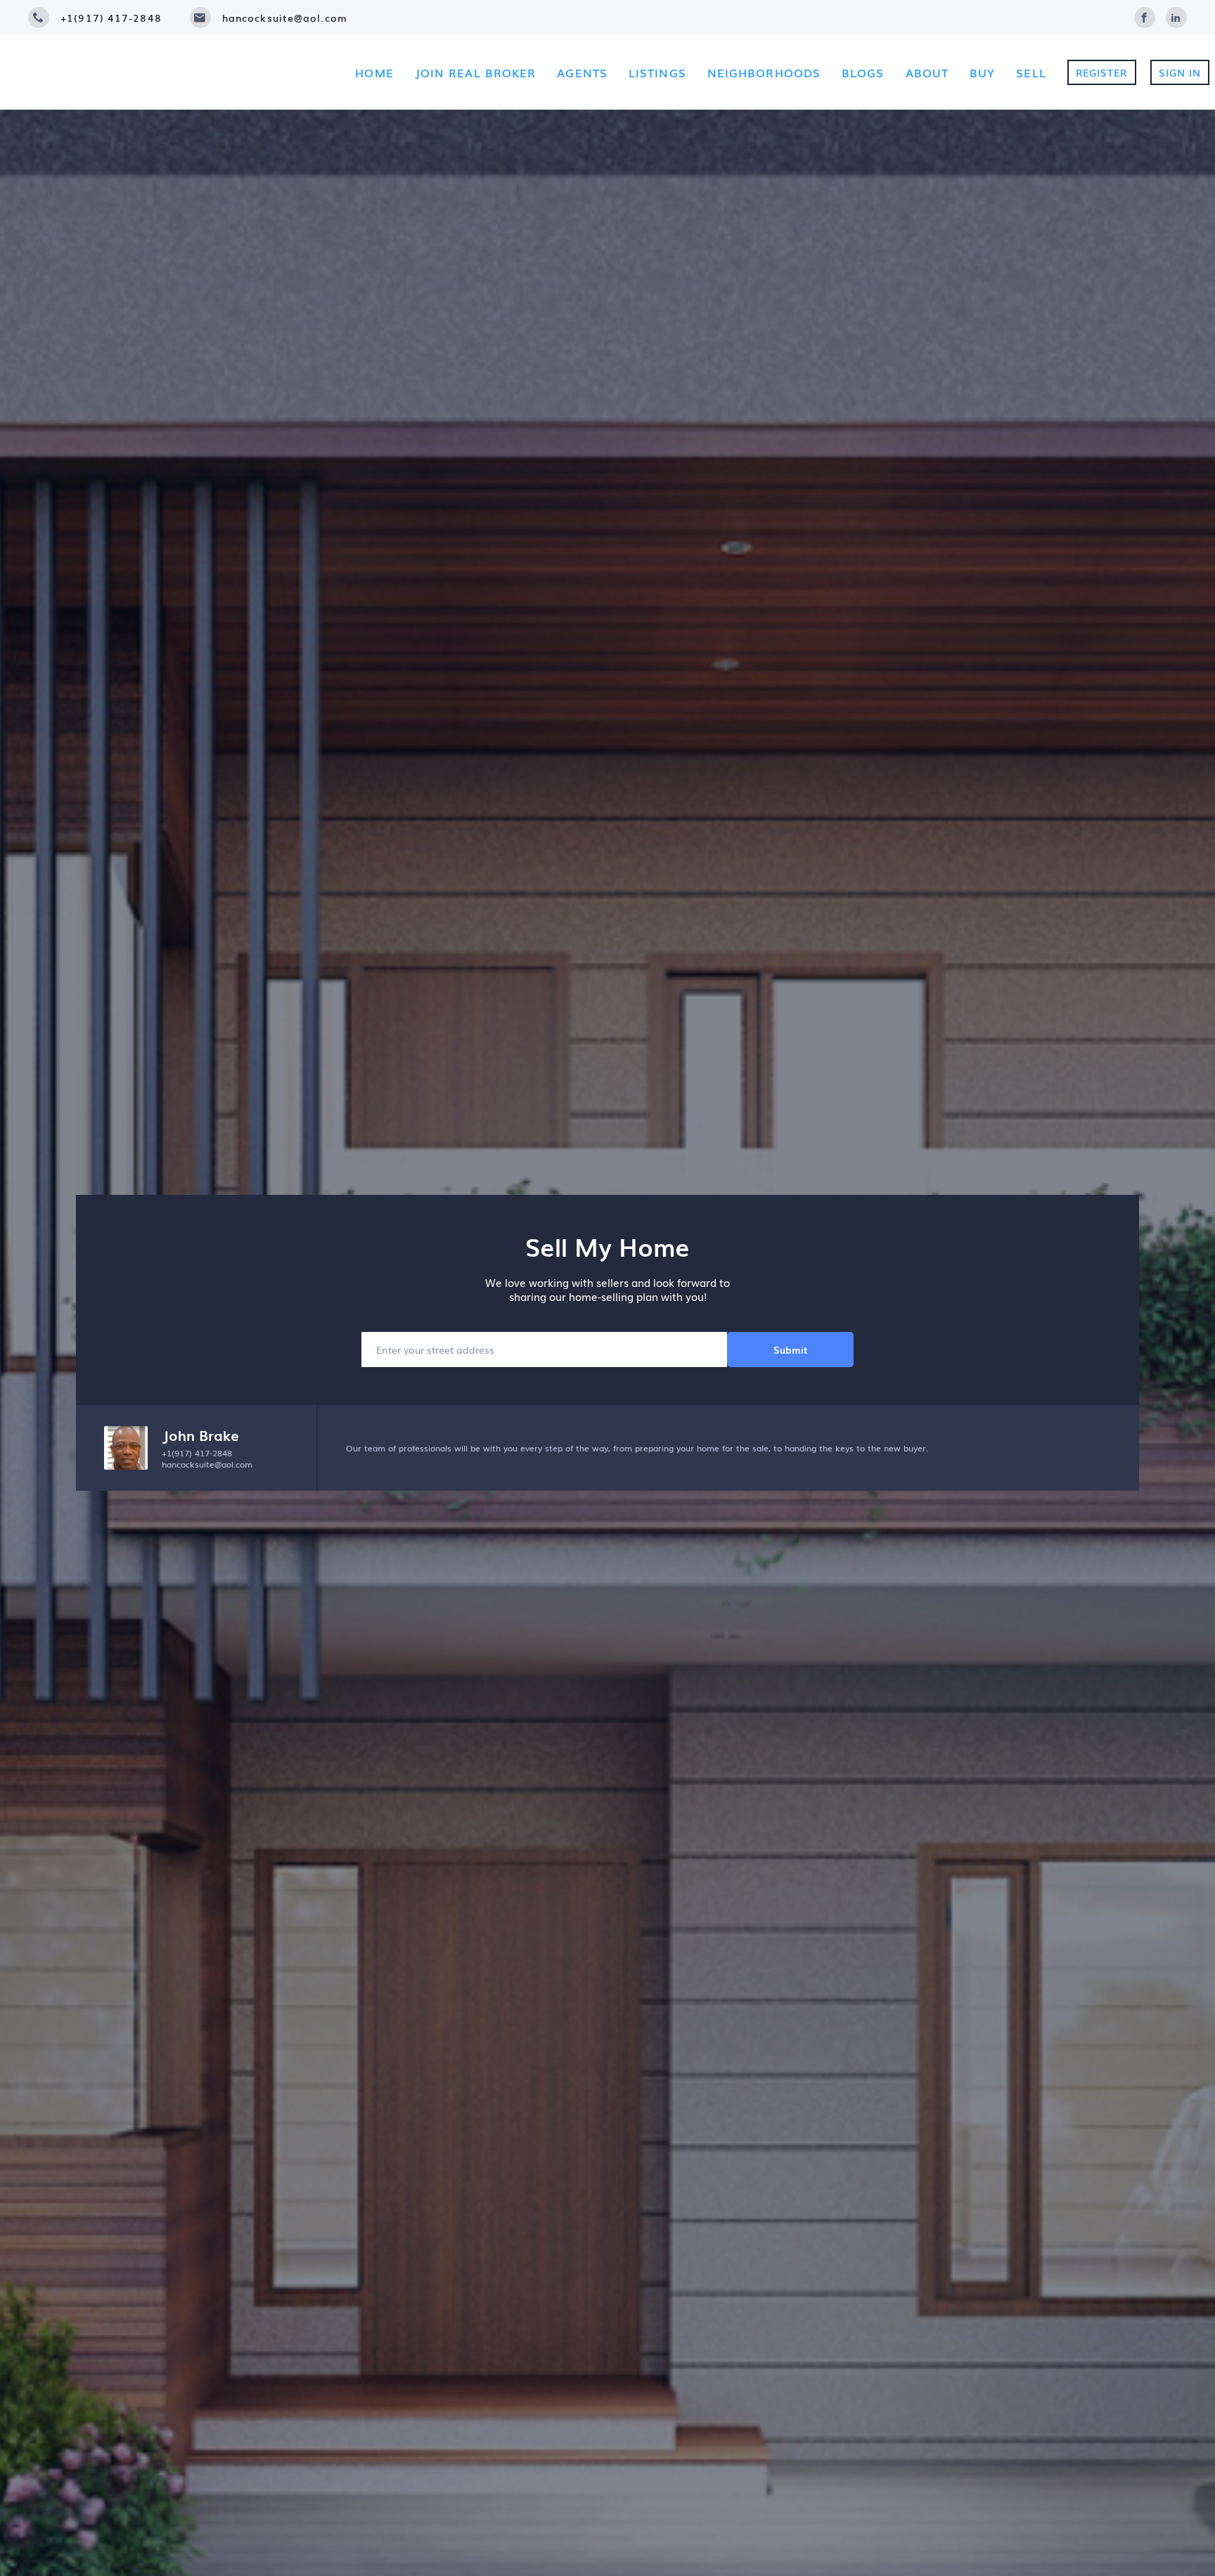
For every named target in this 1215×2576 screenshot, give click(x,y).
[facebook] (1145, 15)
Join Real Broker (476, 72)
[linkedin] (1176, 15)
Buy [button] (982, 72)
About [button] (927, 72)
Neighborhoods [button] (764, 72)
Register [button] (1102, 72)
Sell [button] (1031, 72)
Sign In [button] (1180, 72)
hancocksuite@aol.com (207, 1464)
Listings (657, 72)
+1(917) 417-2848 (197, 1453)
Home (374, 72)
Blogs (863, 72)
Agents (582, 72)
